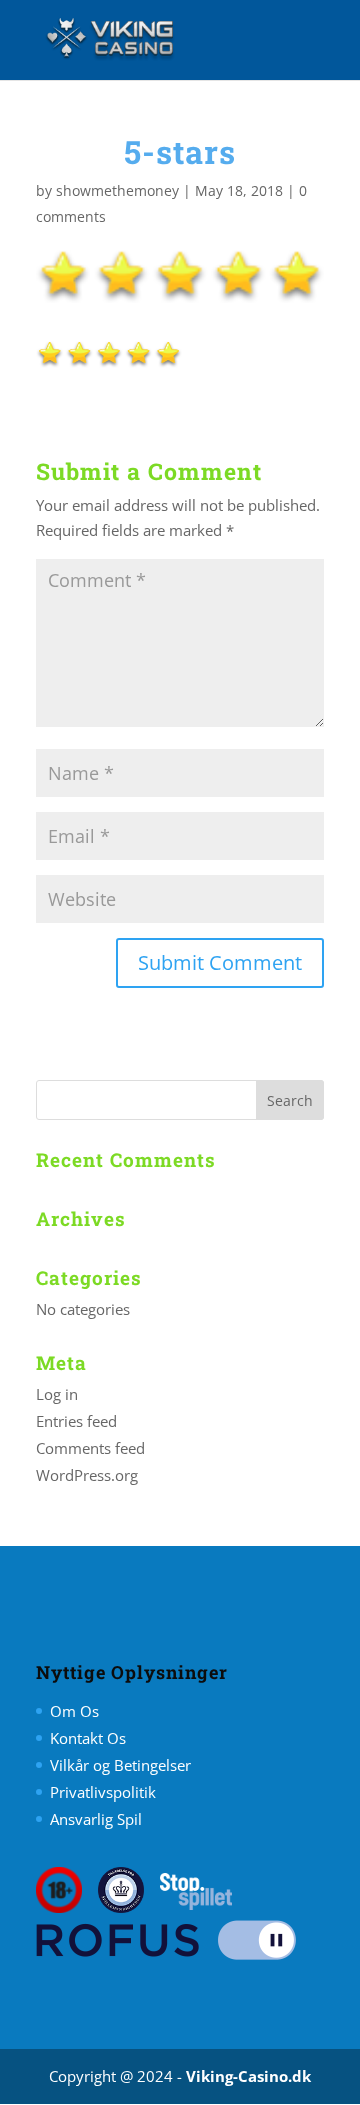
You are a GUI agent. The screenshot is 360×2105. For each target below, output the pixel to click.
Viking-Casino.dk (248, 2076)
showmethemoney (117, 190)
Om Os (74, 1711)
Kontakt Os (88, 1738)
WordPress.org (87, 1475)
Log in (57, 1394)
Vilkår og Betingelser (120, 1765)
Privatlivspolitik (103, 1792)
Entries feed (76, 1421)
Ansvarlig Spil (96, 1819)
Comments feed (90, 1448)
